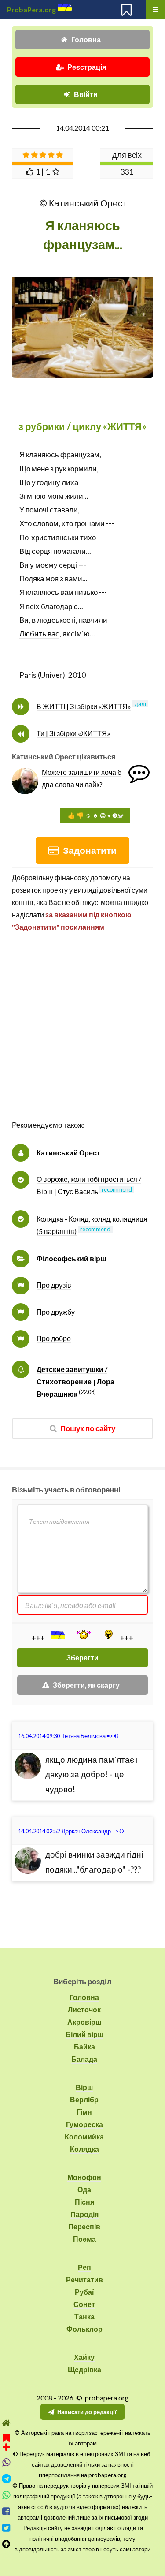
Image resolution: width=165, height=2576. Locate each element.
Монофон (84, 2177)
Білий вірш (84, 2034)
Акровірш (84, 2022)
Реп (84, 2267)
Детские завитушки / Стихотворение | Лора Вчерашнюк (75, 1381)
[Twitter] (6, 2528)
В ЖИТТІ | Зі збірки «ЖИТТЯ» (84, 706)
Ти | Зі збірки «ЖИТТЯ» (73, 733)
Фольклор (84, 2329)
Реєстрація (87, 67)
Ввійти (86, 94)
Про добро (54, 1338)
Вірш (84, 2087)
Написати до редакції (87, 2412)
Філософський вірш (71, 1258)
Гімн (84, 2112)
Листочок (84, 2010)
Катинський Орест (68, 1153)
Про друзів (54, 1285)
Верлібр (84, 2099)
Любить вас (39, 634)
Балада (84, 2059)
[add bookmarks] (6, 2441)
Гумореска (84, 2124)
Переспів (84, 2226)
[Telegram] (6, 2479)
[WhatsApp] (6, 2495)
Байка (84, 2047)
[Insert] (57, 1635)
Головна (86, 39)
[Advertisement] (82, 1035)
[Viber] (6, 2462)
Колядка (84, 2149)
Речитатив (84, 2279)
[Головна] (6, 2423)
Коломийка (84, 2137)
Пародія (84, 2214)
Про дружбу (56, 1312)
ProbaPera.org (31, 9)
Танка (84, 2316)
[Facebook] (6, 2511)
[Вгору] (6, 2544)
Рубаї (84, 2292)
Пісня (84, 2202)
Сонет (84, 2304)
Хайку (84, 2357)
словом (46, 523)
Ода (84, 2189)
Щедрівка (84, 2369)
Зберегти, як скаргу (86, 1685)
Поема (84, 2239)
